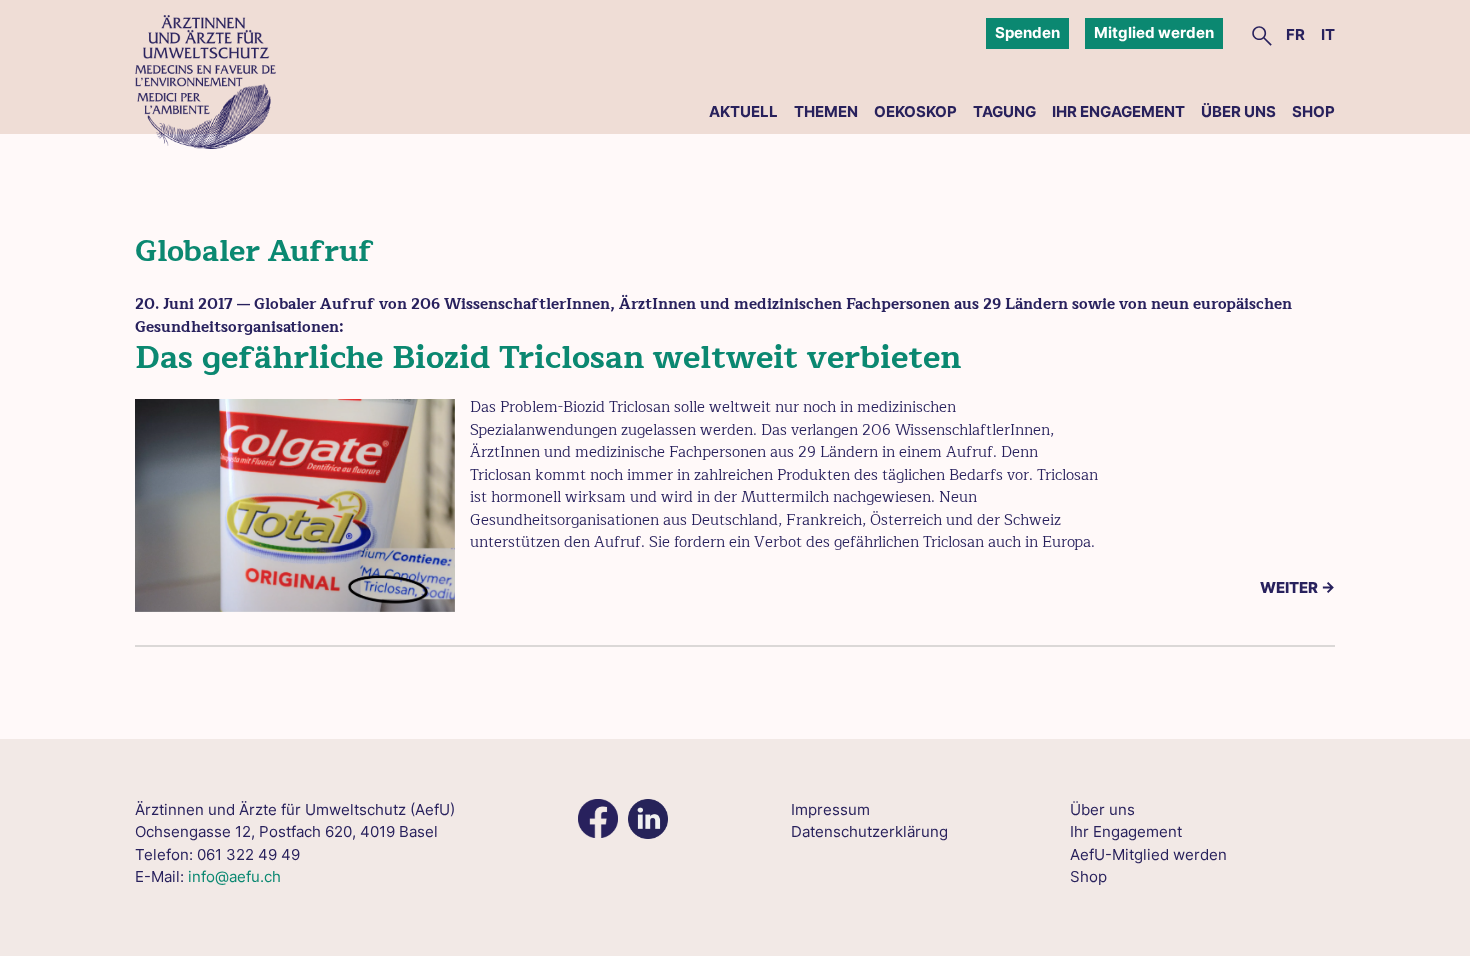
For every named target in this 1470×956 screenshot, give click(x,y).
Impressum (830, 809)
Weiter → (1297, 587)
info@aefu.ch (234, 876)
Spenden (1027, 32)
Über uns (1238, 111)
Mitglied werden (1154, 32)
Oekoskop (915, 111)
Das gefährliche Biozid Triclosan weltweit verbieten (548, 357)
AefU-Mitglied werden (1148, 854)
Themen (826, 111)
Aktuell (743, 111)
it (1328, 34)
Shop (1313, 111)
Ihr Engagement (1118, 111)
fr (1295, 34)
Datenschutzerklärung (869, 831)
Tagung (1004, 111)
